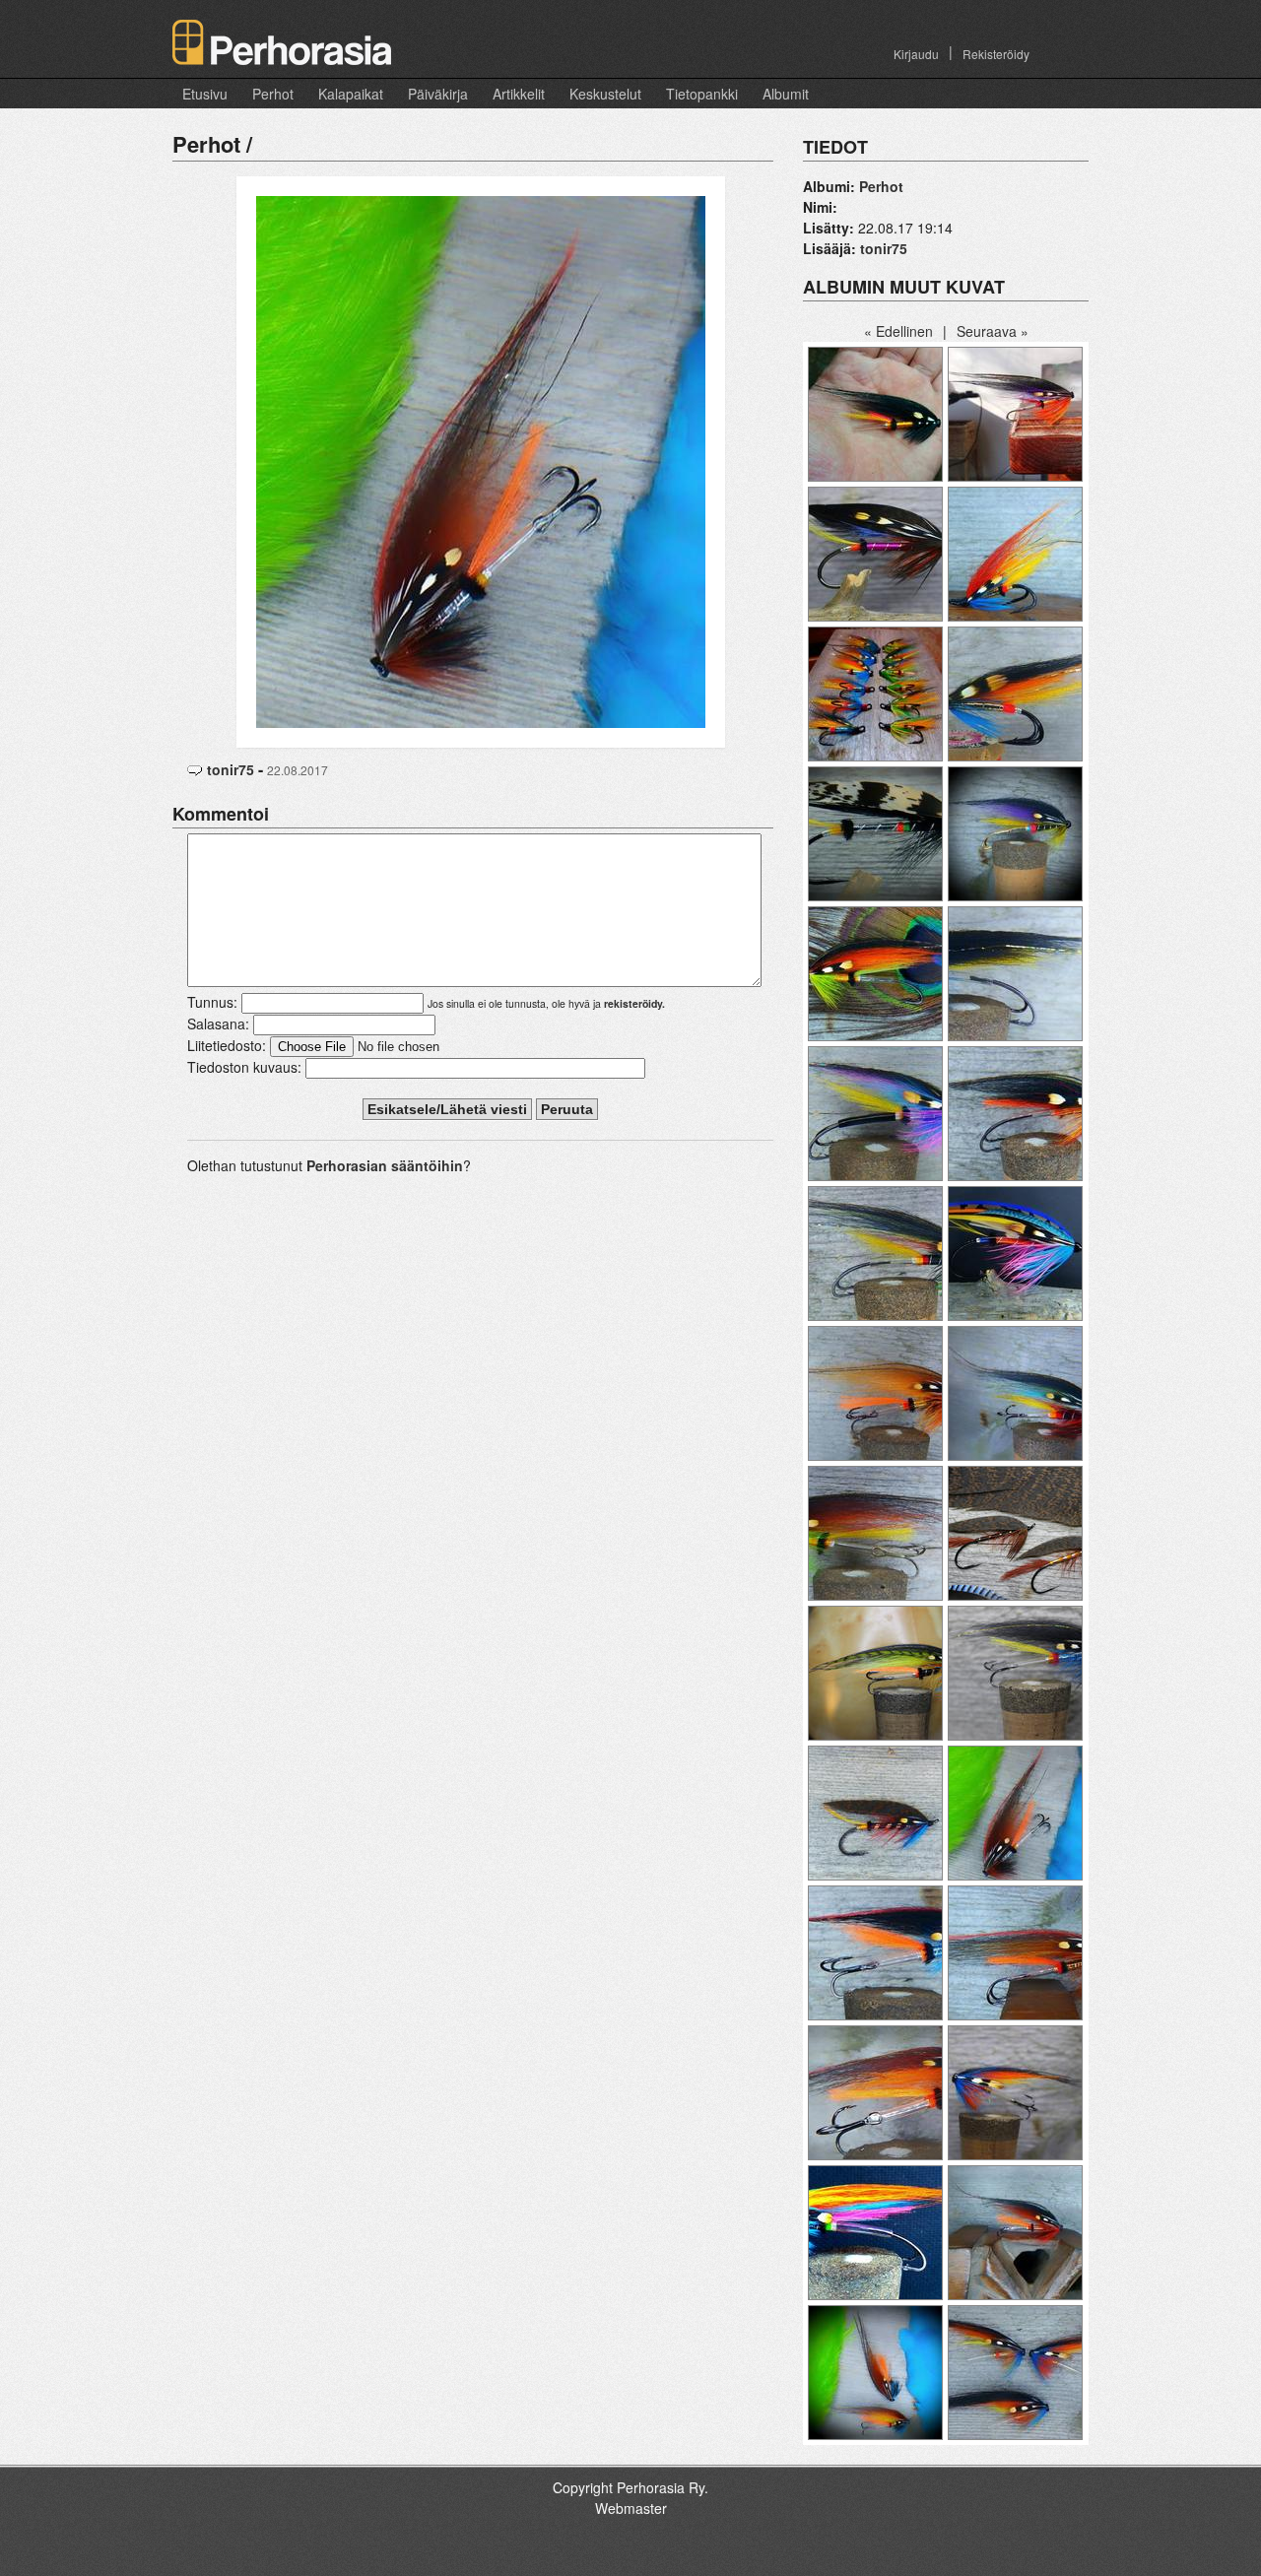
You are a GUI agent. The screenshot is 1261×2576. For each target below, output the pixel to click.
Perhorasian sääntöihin (385, 1165)
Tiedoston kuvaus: (244, 1067)
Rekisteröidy (996, 54)
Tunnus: (212, 1002)
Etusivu (205, 94)
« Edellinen (898, 331)
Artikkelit (519, 94)
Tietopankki (702, 94)
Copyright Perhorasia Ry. (630, 2487)
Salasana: (218, 1024)
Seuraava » (993, 331)
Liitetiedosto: (227, 1045)
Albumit (786, 94)
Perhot (273, 94)
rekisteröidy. (634, 1003)
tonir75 (231, 769)
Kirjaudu (916, 54)
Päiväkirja (438, 94)
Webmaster (631, 2508)
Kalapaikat (351, 94)
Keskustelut (605, 94)
